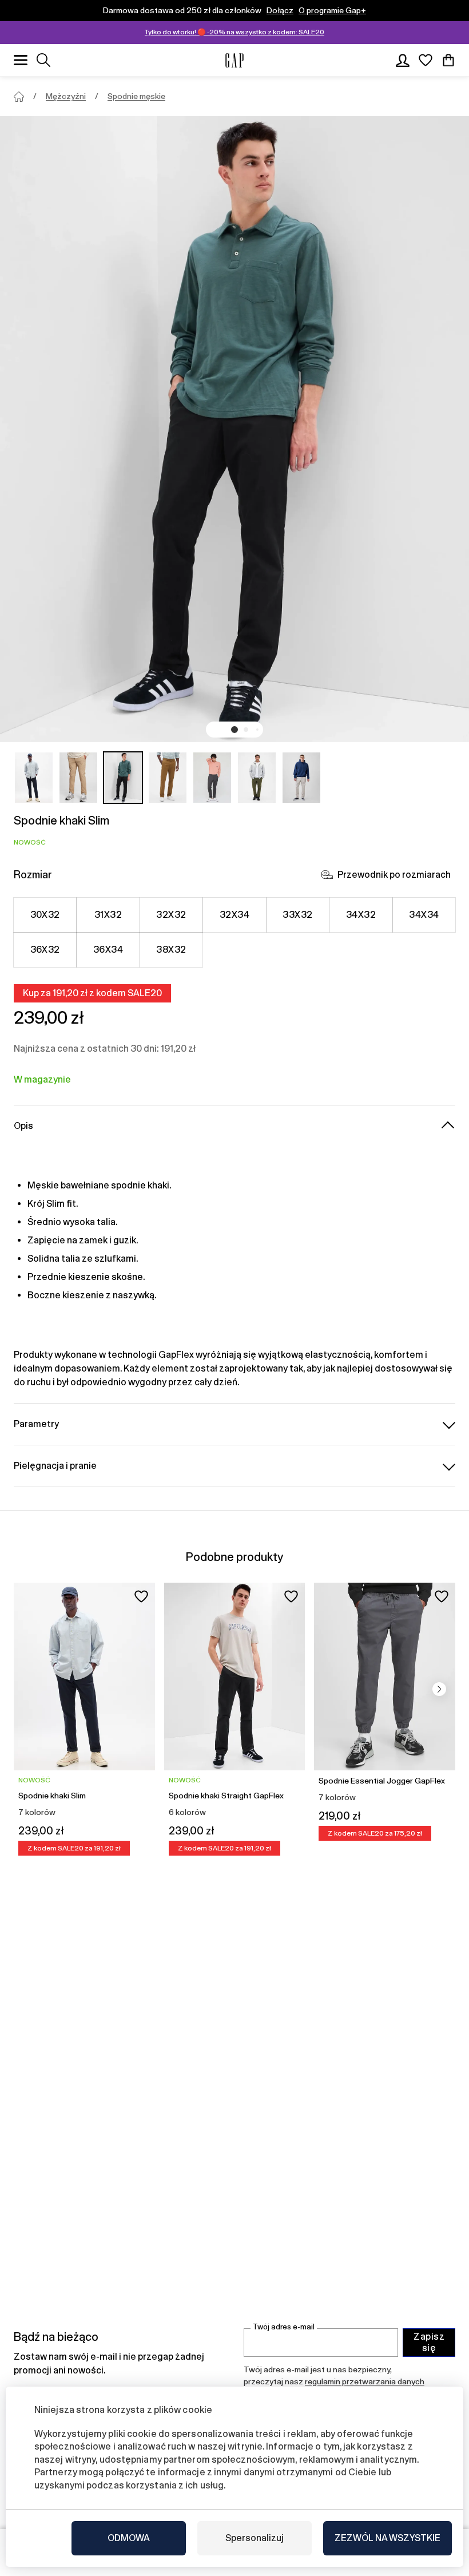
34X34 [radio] (424, 915)
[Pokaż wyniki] (43, 60)
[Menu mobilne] (21, 60)
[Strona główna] (19, 97)
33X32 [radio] (297, 915)
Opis (23, 1126)
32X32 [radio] (171, 915)
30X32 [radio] (45, 915)
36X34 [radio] (108, 950)
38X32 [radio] (171, 950)
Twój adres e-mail (284, 2327)
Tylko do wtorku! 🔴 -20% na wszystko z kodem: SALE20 (234, 32)
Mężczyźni (66, 96)
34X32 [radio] (361, 915)
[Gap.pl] (234, 60)
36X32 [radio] (45, 950)
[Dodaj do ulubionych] (141, 1596)
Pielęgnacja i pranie (55, 1466)
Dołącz (280, 10)
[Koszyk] (448, 60)
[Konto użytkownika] (403, 60)
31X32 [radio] (108, 915)
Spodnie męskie (136, 96)
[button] (234, 730)
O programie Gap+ (332, 10)
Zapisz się (429, 2342)
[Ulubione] (426, 60)
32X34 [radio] (234, 915)
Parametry (36, 1424)
